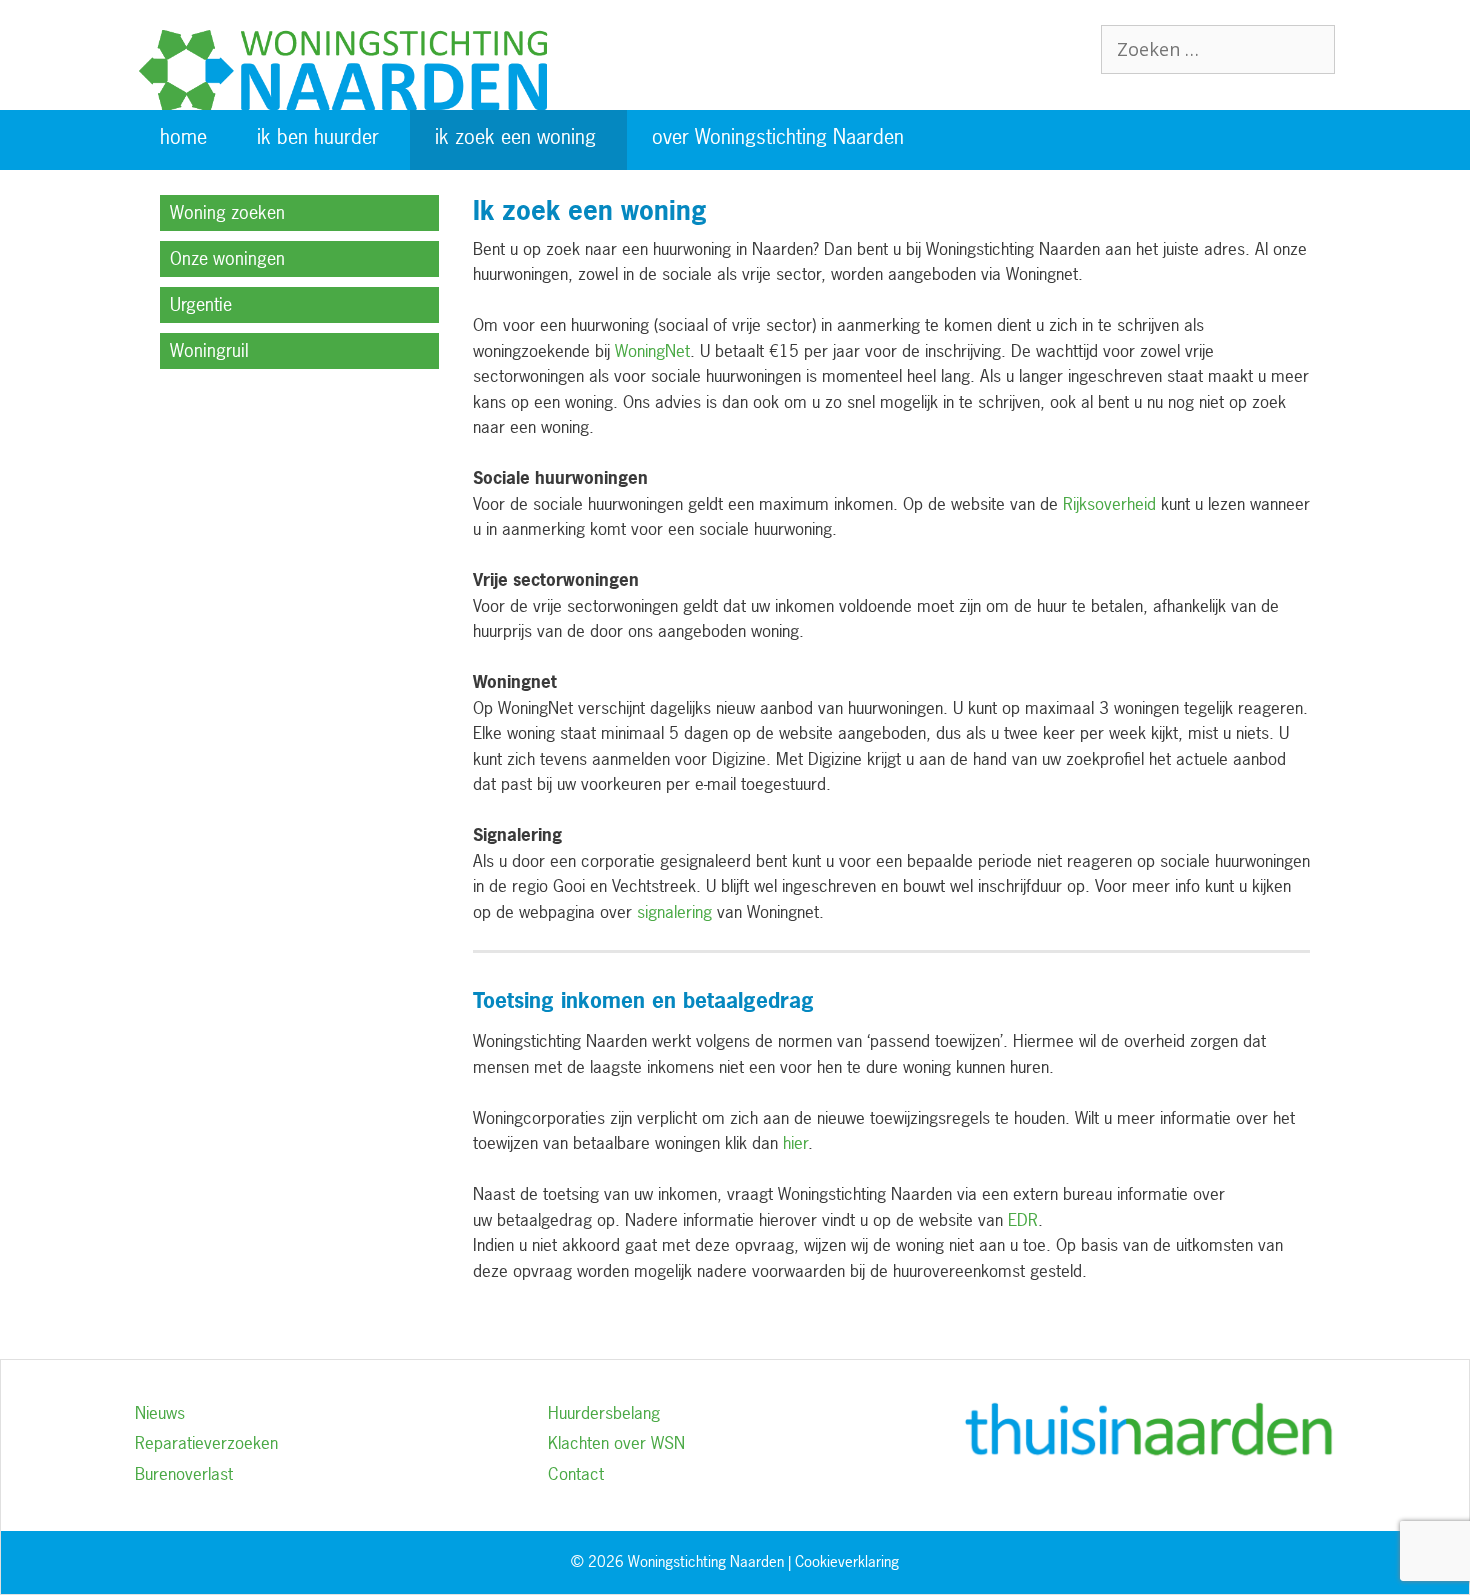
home (183, 136)
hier (795, 1142)
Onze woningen (227, 258)
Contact (576, 1473)
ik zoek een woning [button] (515, 136)
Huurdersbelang (604, 1412)
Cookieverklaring (847, 1561)
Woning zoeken (227, 212)
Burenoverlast (184, 1473)
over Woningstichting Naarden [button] (778, 136)
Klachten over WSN (616, 1442)
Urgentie (201, 304)
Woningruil (209, 350)
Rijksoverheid (1109, 503)
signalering (674, 911)
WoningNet (652, 350)
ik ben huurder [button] (318, 136)
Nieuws (160, 1412)
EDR (1023, 1219)
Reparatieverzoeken (206, 1442)
